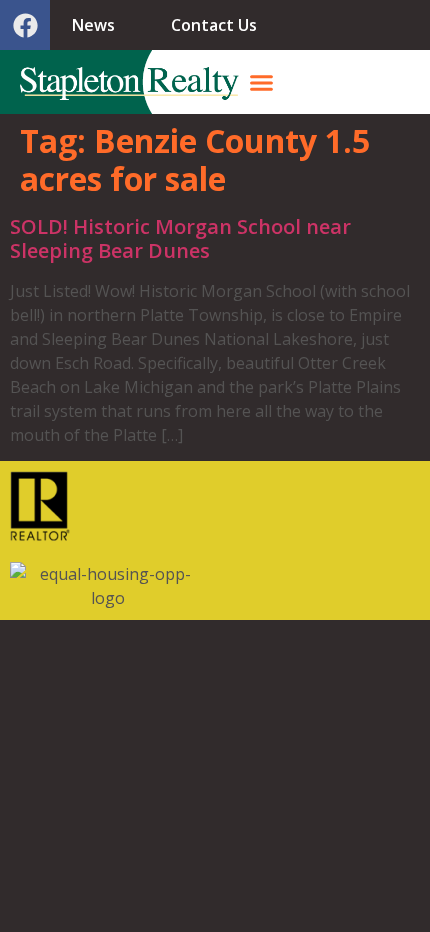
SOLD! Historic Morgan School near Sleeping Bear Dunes (180, 238)
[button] (262, 82)
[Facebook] (25, 25)
